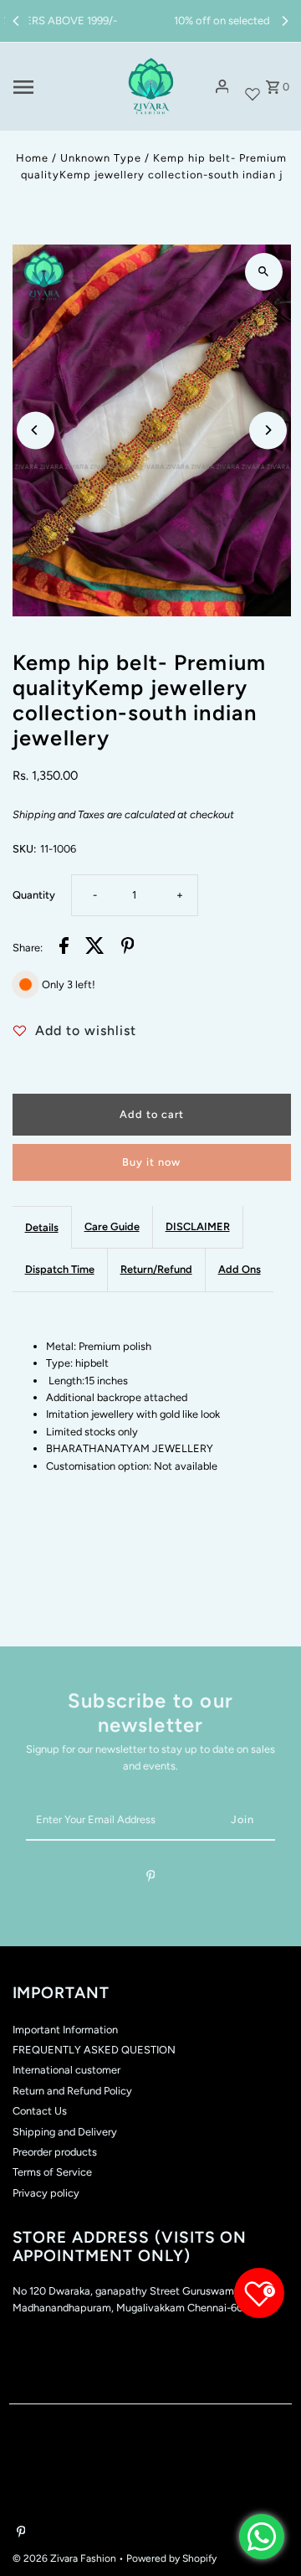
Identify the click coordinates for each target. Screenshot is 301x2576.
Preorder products (55, 2152)
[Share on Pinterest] (128, 948)
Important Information (65, 2030)
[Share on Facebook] (64, 948)
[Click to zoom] (264, 272)
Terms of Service (52, 2172)
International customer (66, 2070)
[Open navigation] (59, 87)
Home (32, 158)
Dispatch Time (60, 1269)
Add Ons (240, 1269)
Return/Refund (156, 1269)
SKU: (24, 849)
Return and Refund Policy (72, 2091)
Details (42, 1227)
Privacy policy (46, 2193)
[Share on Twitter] (95, 948)
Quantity (34, 895)
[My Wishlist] (253, 87)
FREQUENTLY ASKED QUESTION (94, 2050)
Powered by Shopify (171, 2558)
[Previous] (17, 21)
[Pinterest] (151, 1879)
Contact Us (40, 2111)
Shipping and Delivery (65, 2132)
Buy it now (151, 1162)
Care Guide (112, 1226)
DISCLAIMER (198, 1226)
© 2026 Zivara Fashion (66, 2558)
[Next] (284, 21)
